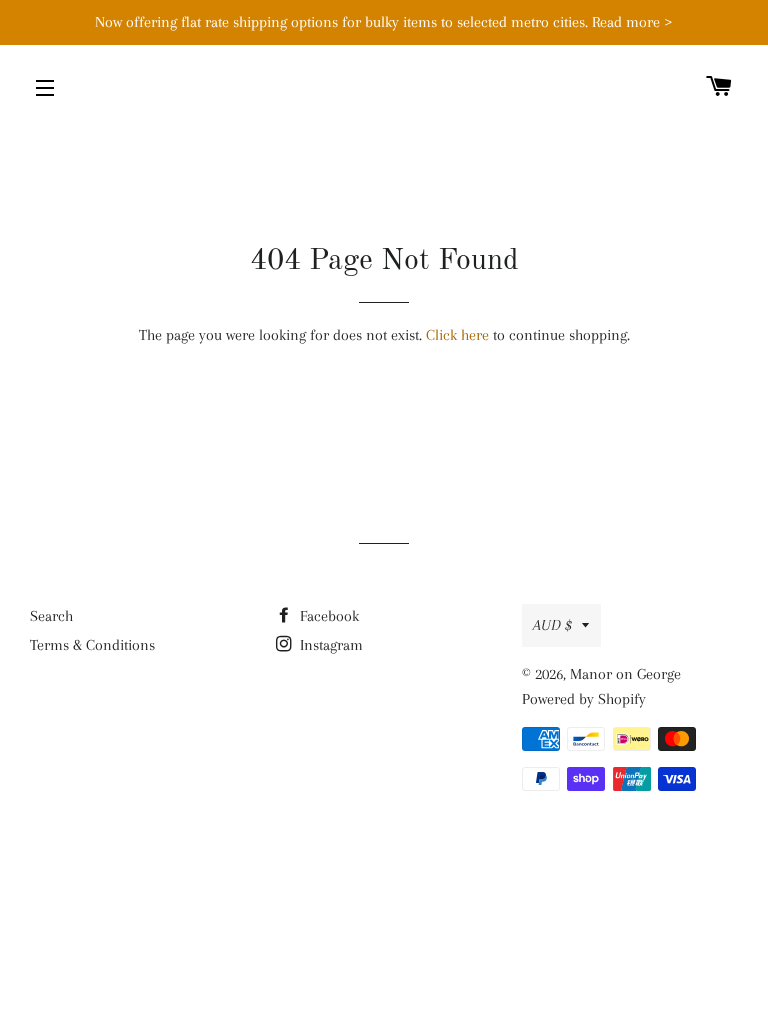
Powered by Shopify (584, 699)
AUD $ (552, 625)
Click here (457, 335)
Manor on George (625, 674)
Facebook (327, 616)
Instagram (329, 645)
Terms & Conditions (92, 645)
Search (51, 616)
